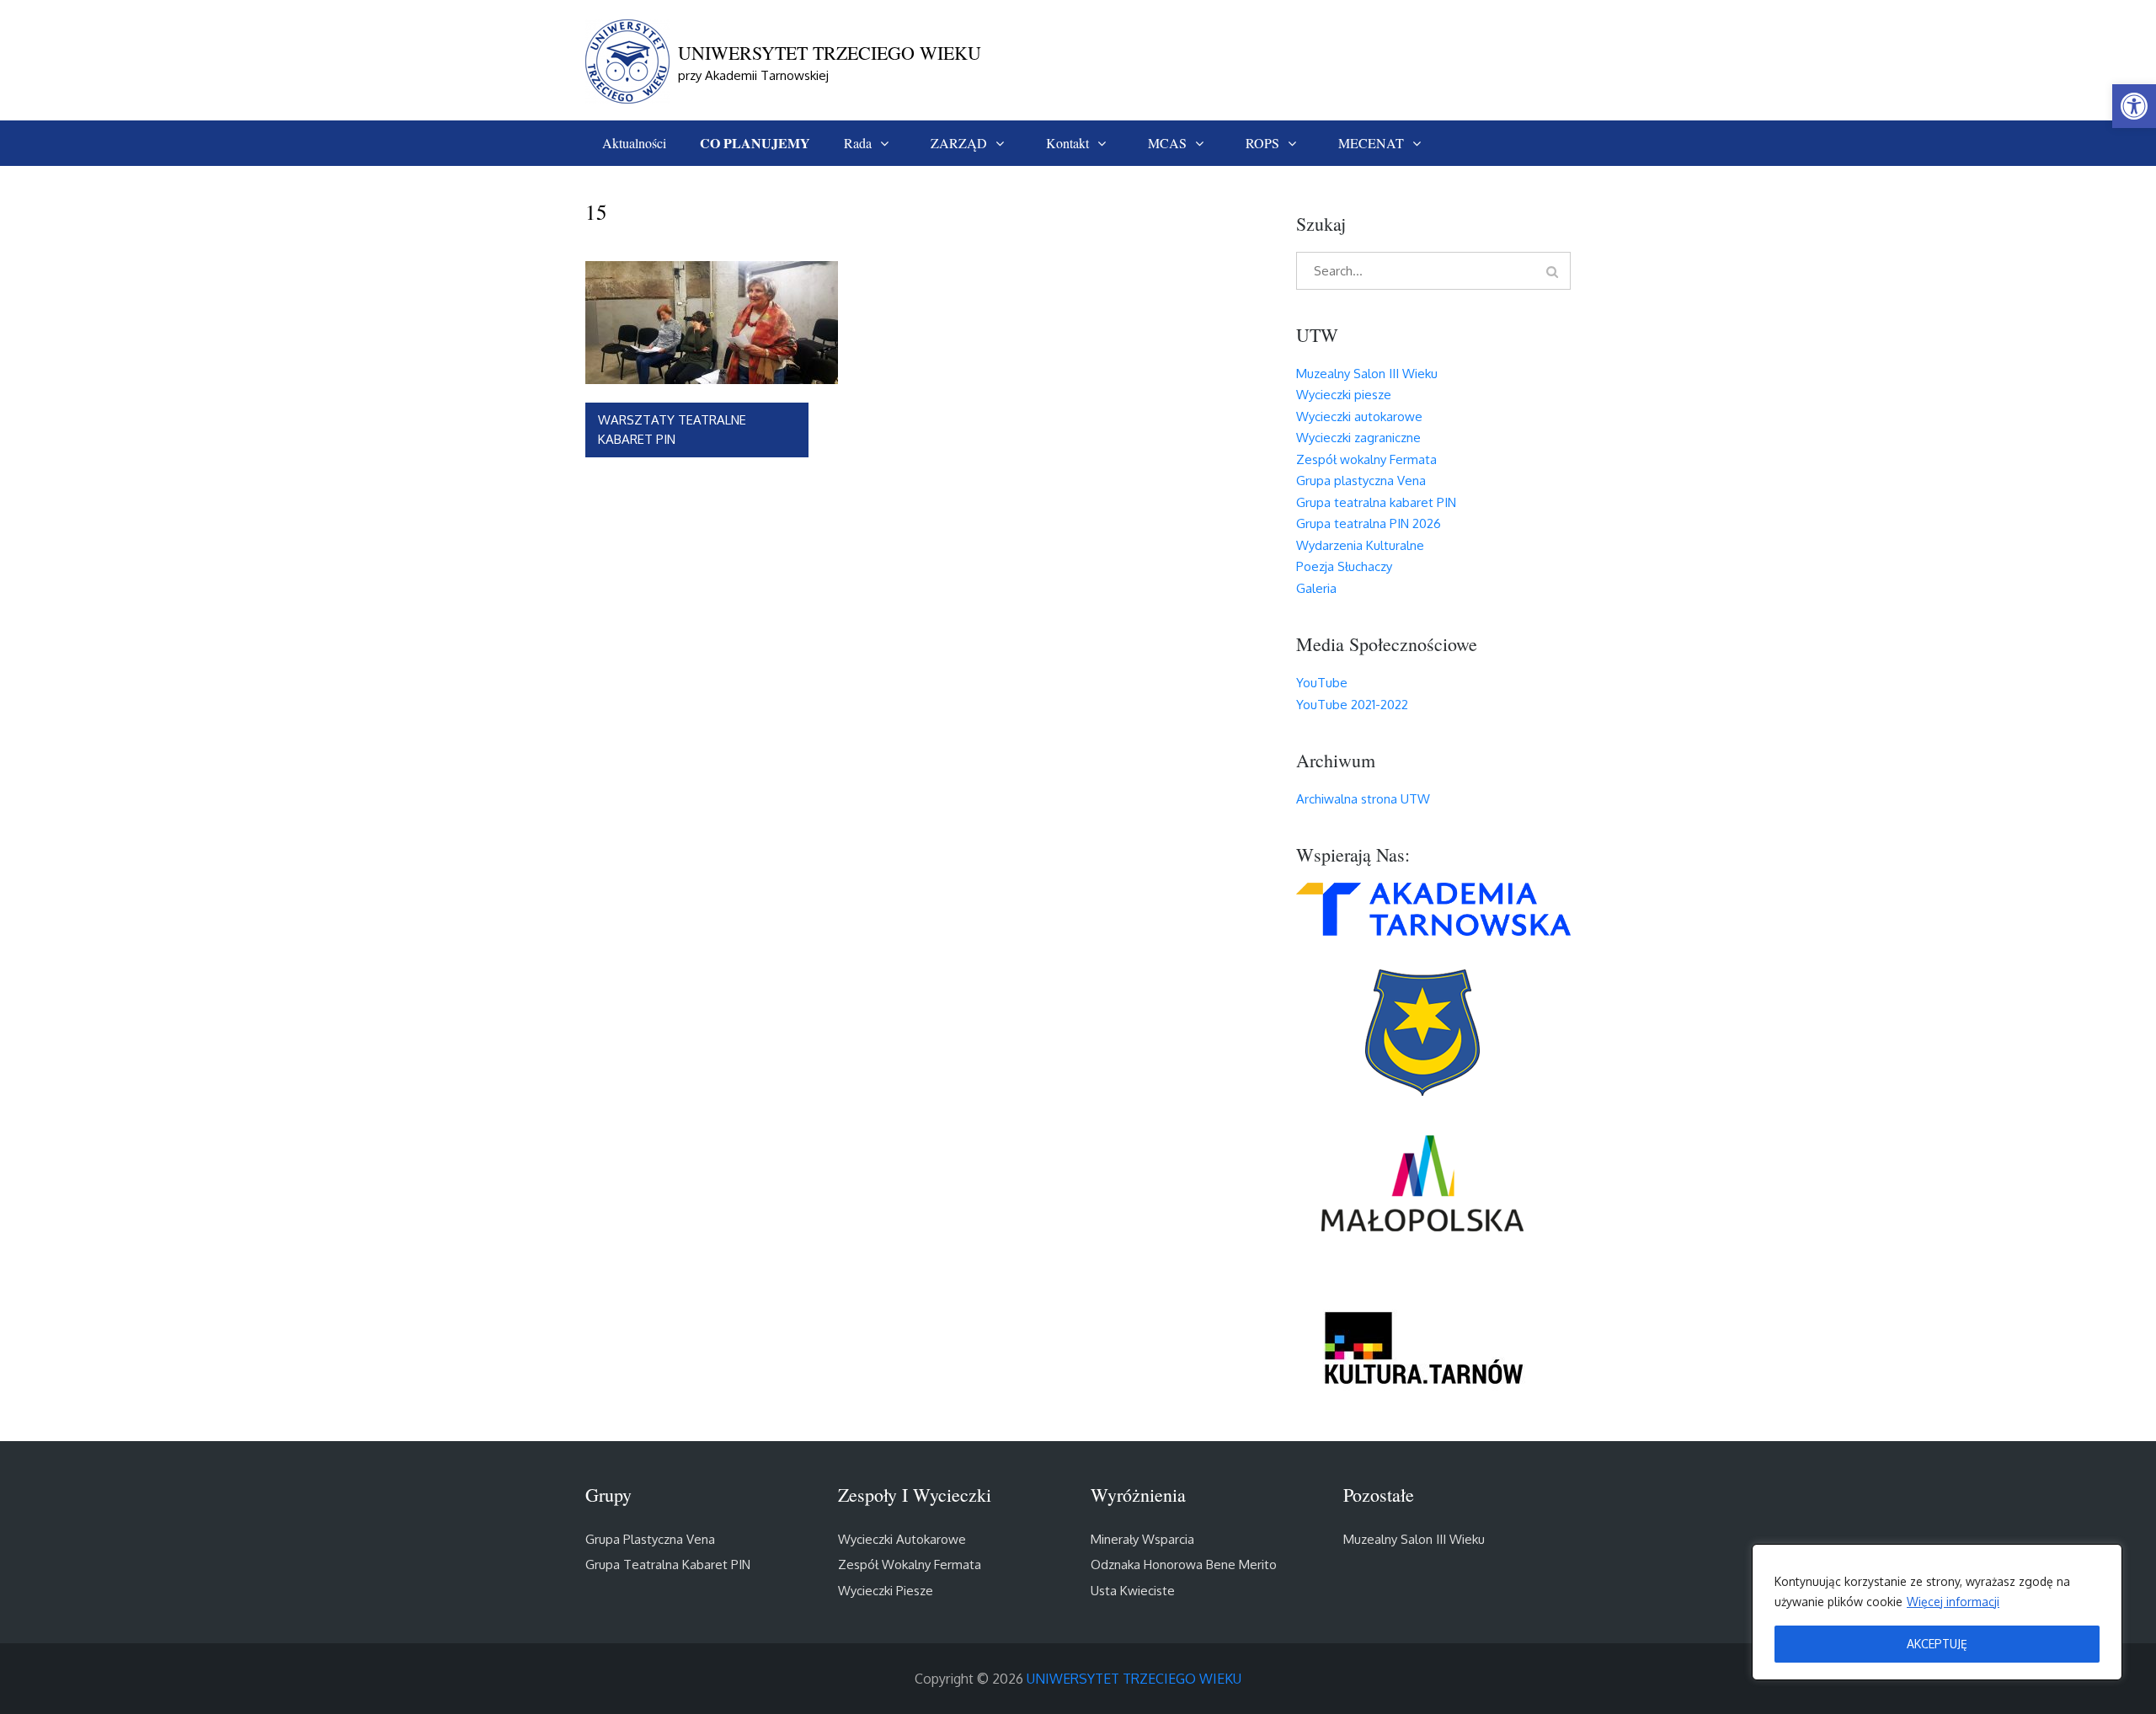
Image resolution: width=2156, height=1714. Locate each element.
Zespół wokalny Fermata (1366, 459)
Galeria (1316, 588)
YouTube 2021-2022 (1352, 705)
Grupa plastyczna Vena (1361, 481)
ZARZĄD (959, 143)
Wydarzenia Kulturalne (1360, 545)
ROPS (1262, 143)
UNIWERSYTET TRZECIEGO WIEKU (830, 53)
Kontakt (1067, 143)
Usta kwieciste (1133, 1591)
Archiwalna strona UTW (1363, 799)
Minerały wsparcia (1142, 1539)
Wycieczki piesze (1344, 395)
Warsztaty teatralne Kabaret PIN (672, 430)
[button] (2134, 106)
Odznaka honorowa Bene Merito (1184, 1564)
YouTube (1322, 683)
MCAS (1167, 143)
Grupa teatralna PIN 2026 (1369, 523)
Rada (858, 143)
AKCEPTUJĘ (1937, 1644)
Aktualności (634, 143)
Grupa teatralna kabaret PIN (1376, 502)
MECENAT (1371, 143)
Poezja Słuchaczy (1344, 566)
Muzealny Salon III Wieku (1367, 374)
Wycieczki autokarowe (1359, 416)
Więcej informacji (1953, 1602)
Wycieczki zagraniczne (1358, 438)
